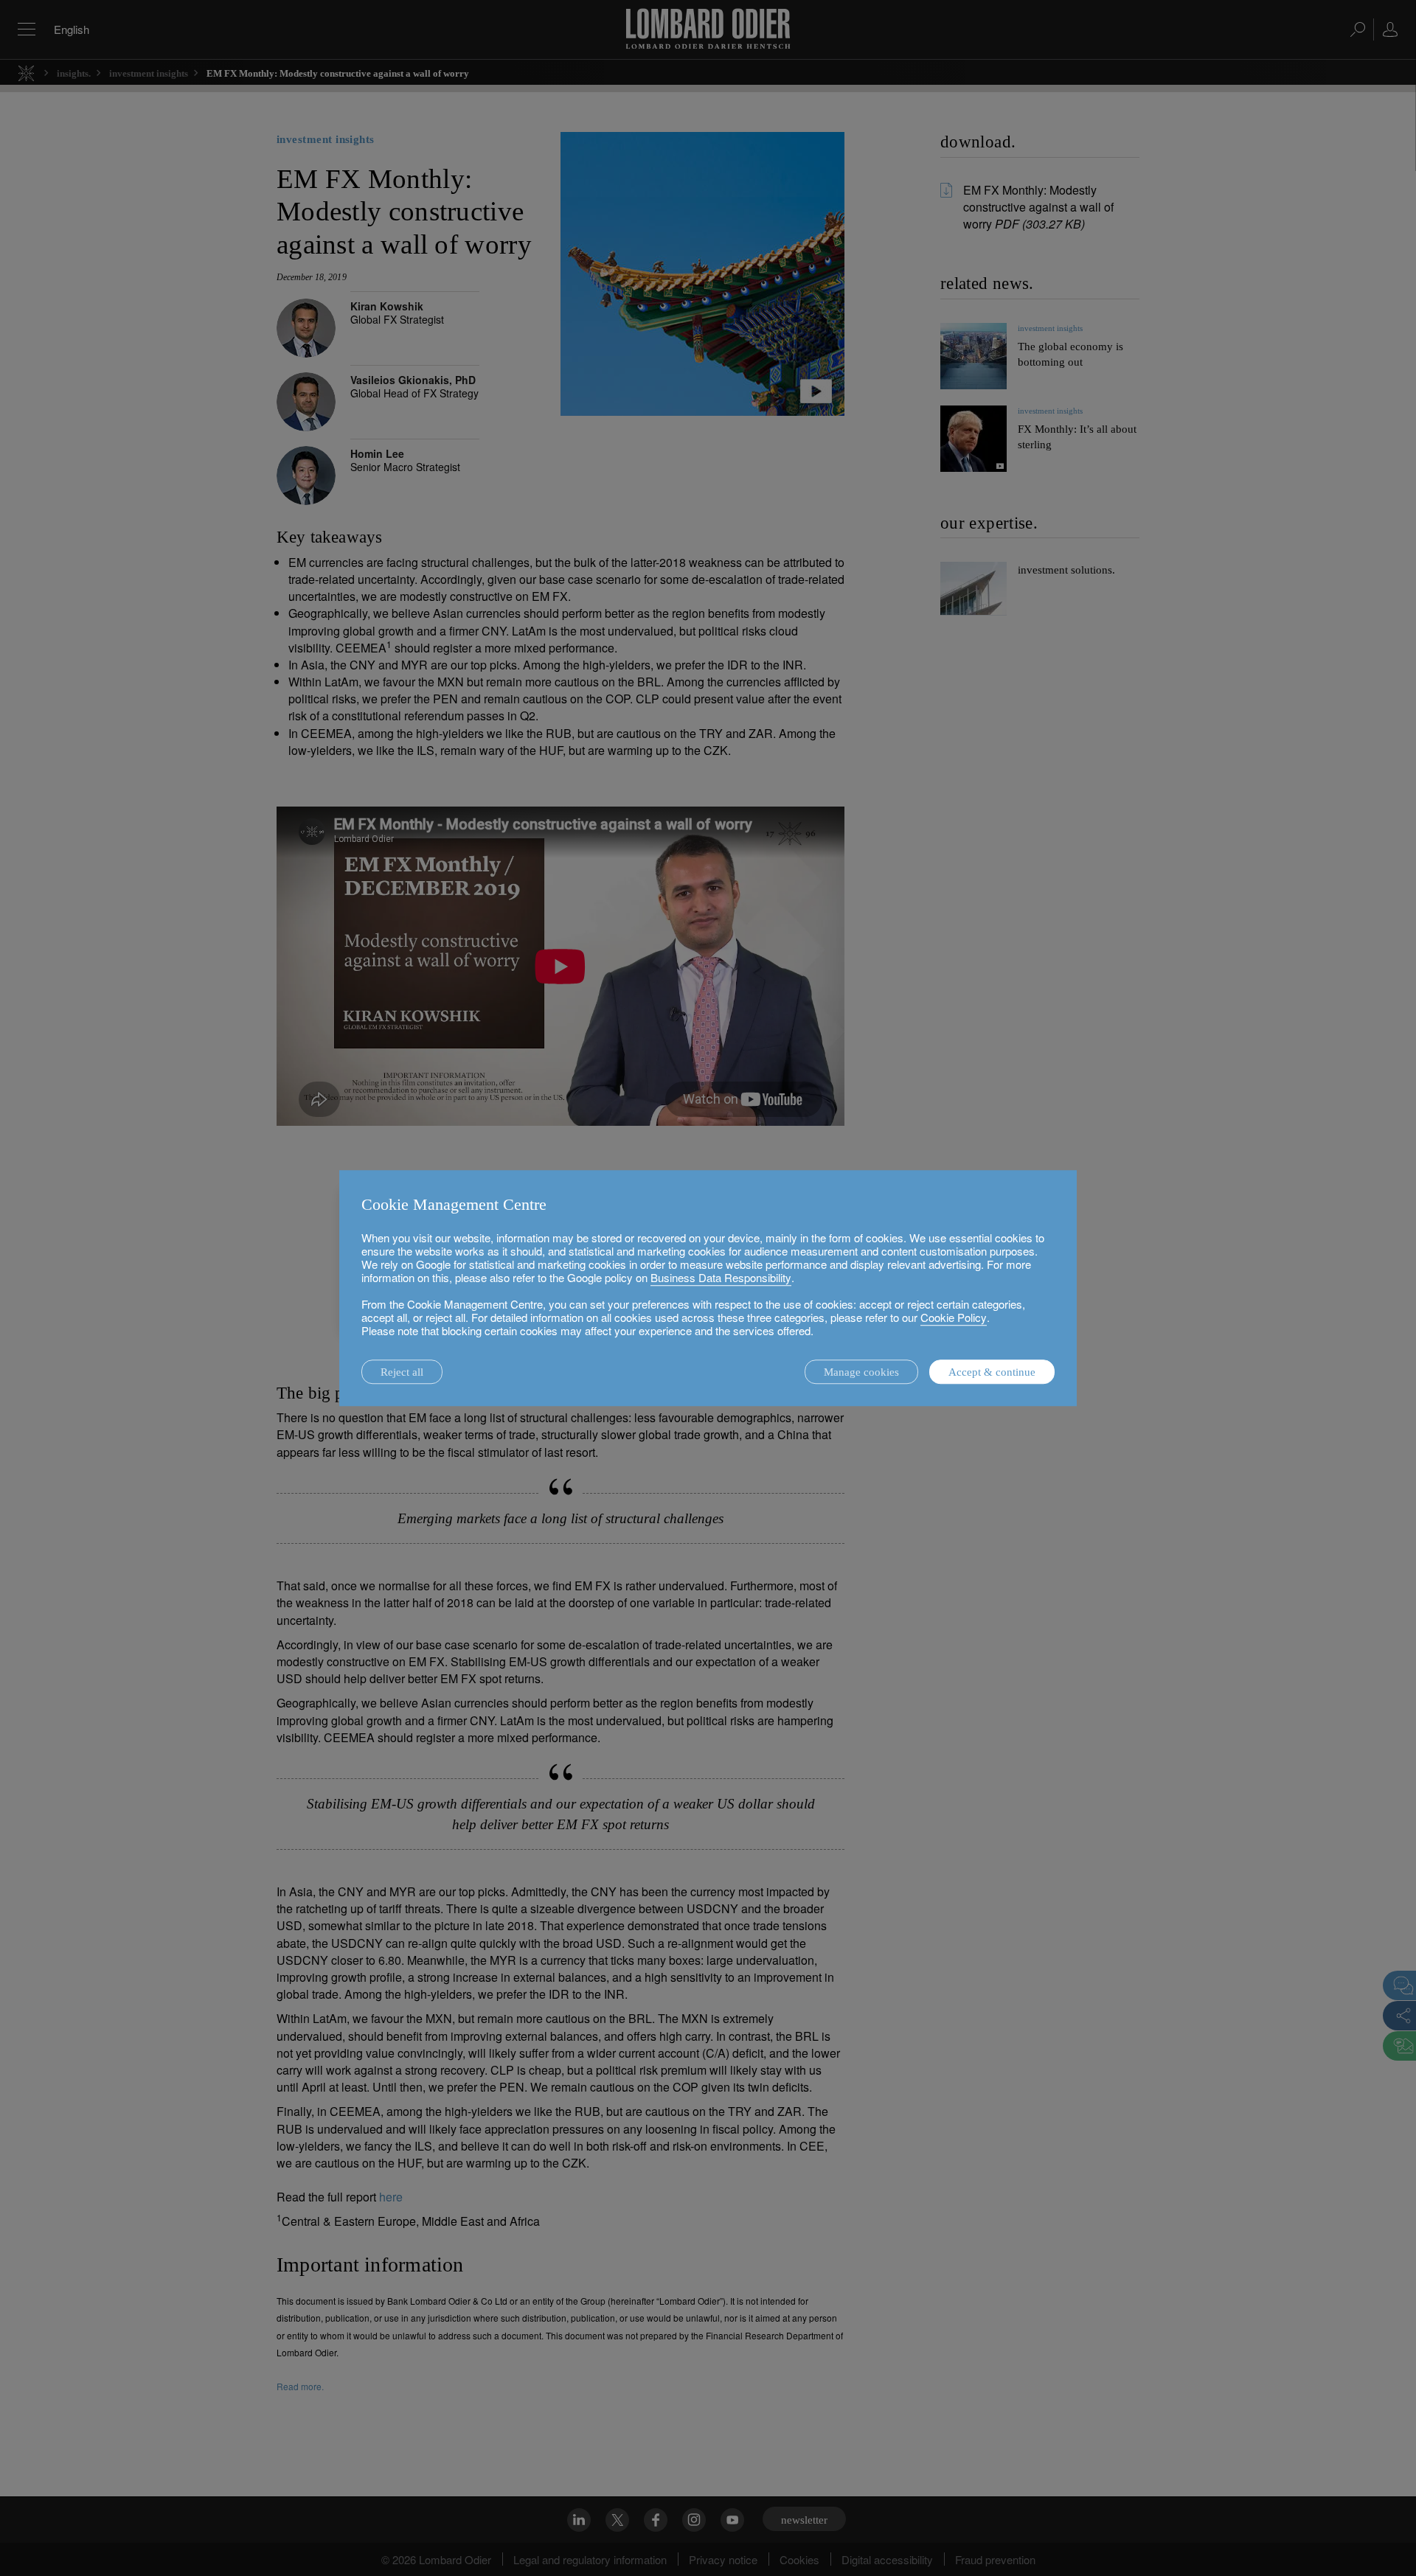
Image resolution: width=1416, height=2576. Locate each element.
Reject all (402, 1372)
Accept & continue (992, 1372)
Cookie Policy (954, 1317)
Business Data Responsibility (721, 1277)
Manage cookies (861, 1372)
